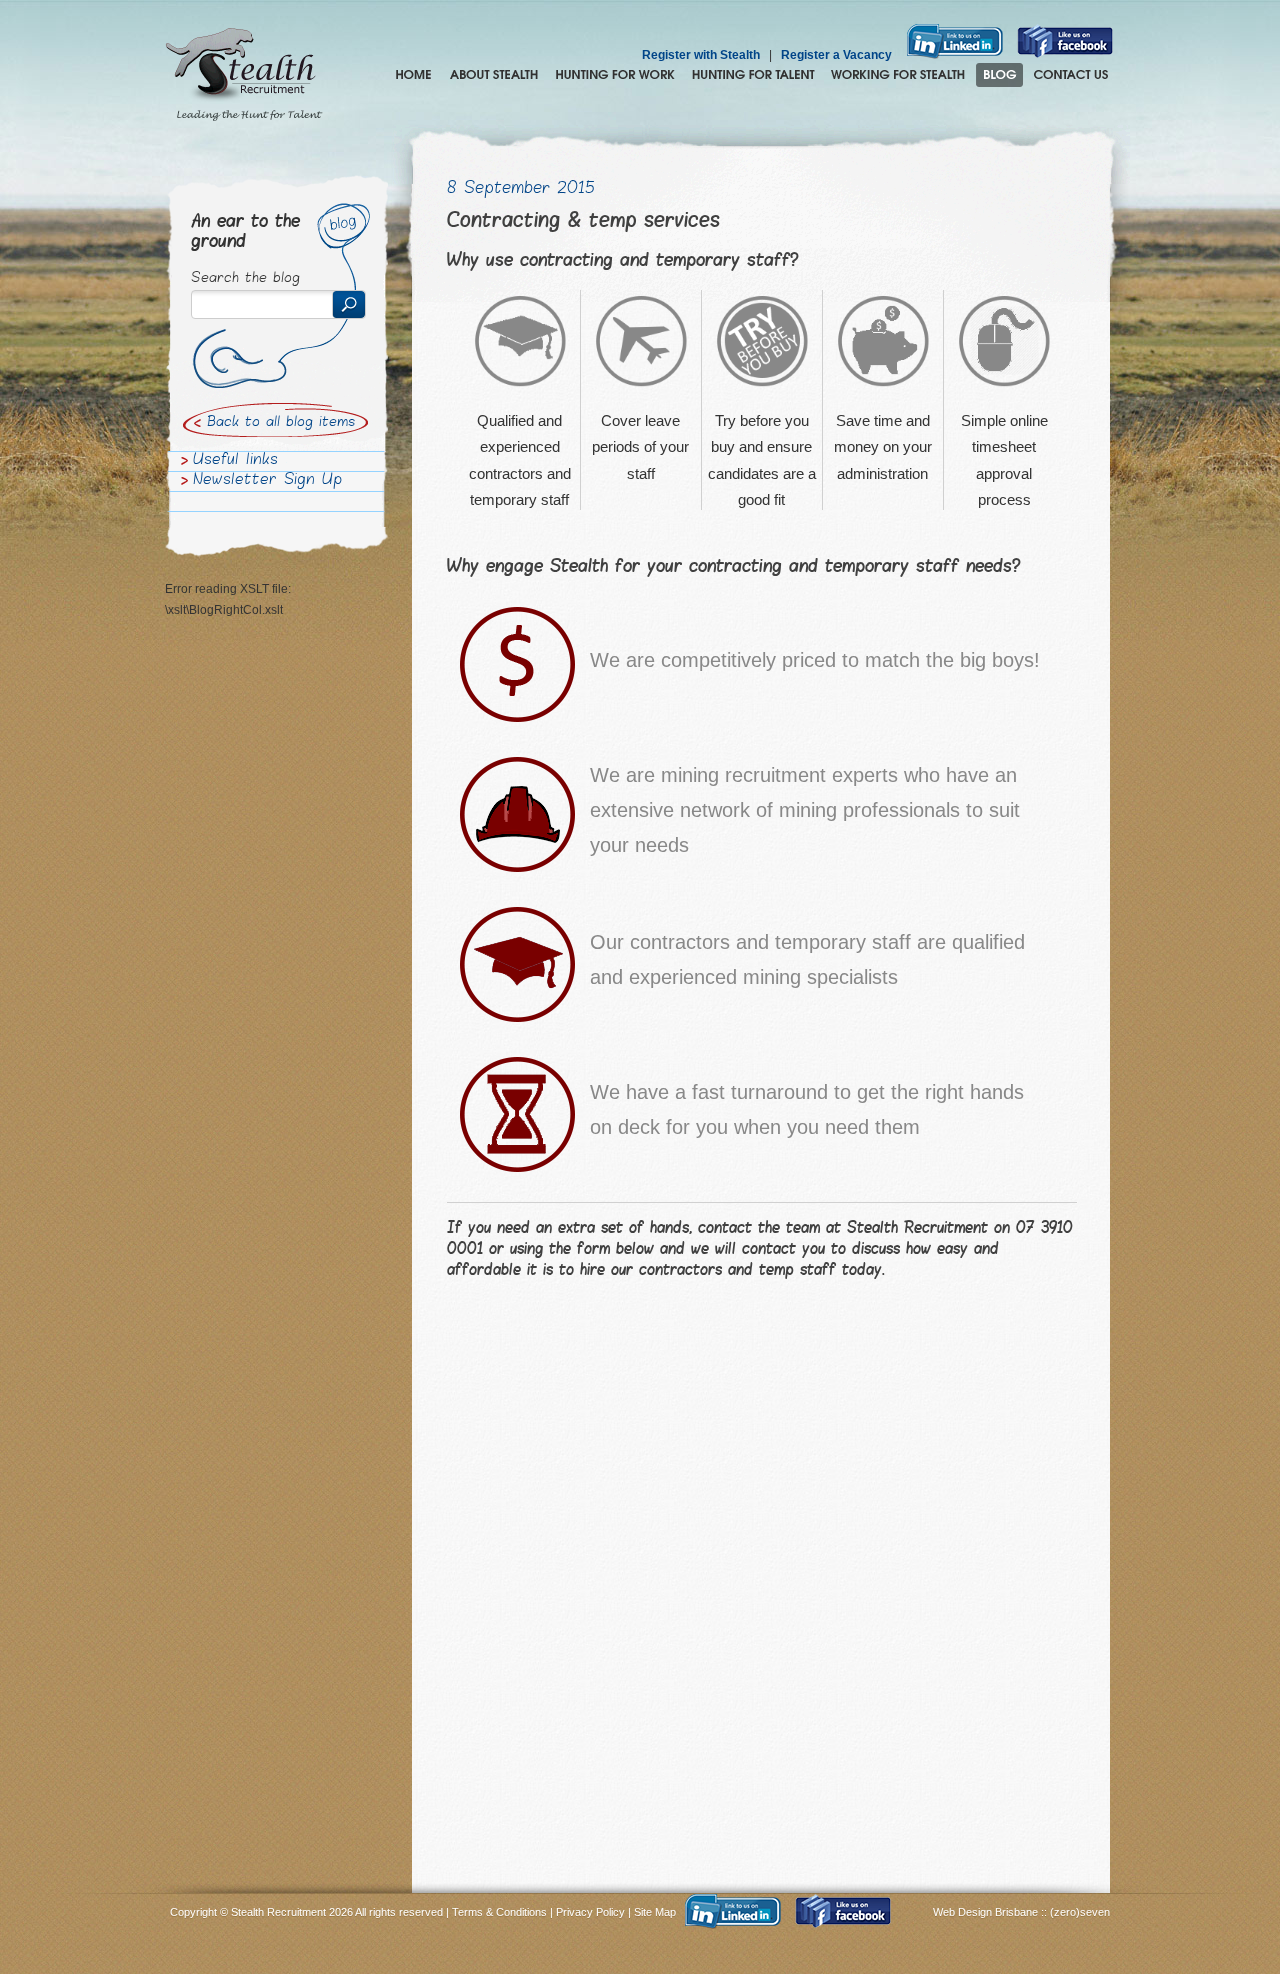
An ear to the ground (245, 232)
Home (413, 75)
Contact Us (1071, 75)
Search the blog (245, 279)
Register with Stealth (701, 55)
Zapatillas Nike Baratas (66, 1783)
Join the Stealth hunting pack (898, 75)
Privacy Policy (590, 1912)
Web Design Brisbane (987, 1912)
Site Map (655, 1912)
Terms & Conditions (499, 1912)
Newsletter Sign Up (267, 481)
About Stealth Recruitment (494, 75)
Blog (999, 75)
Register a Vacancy (836, 55)
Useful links (235, 461)
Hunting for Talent (753, 75)
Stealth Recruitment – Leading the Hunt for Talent (244, 75)
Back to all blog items (281, 423)
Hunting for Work (615, 75)
